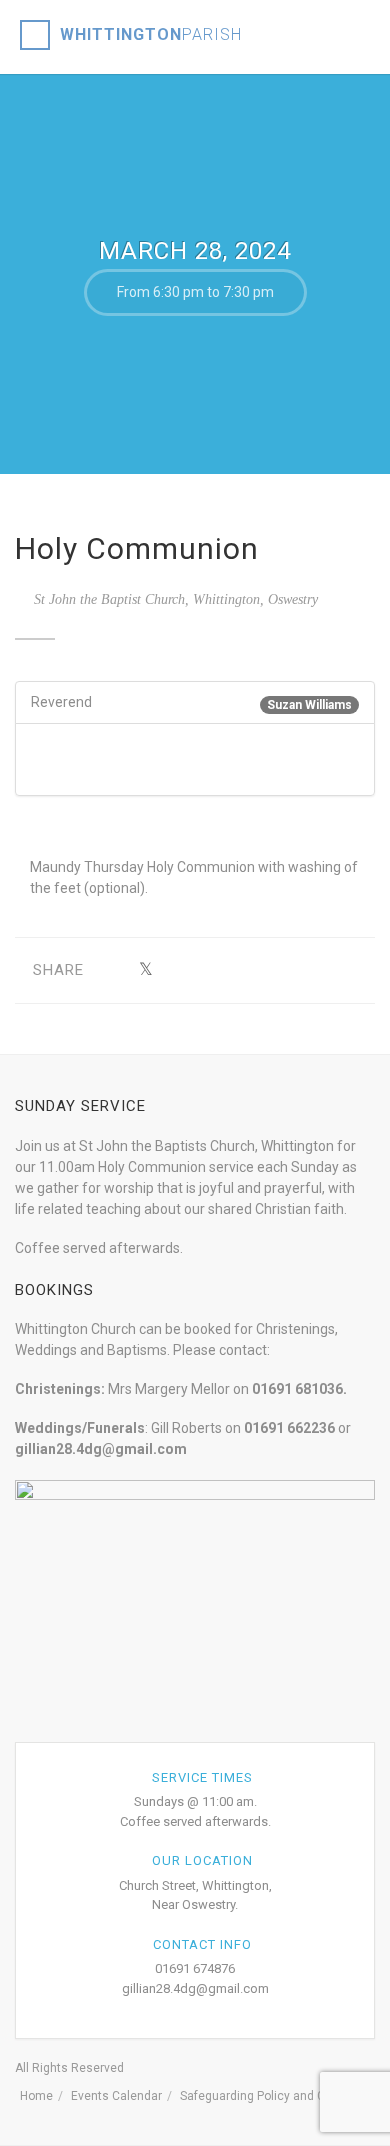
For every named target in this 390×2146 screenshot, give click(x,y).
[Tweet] (145, 970)
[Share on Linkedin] (300, 970)
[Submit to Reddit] (269, 970)
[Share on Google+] (176, 970)
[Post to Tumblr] (207, 970)
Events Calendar (116, 2096)
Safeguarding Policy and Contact (270, 2096)
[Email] (331, 970)
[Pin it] (238, 970)
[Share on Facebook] (114, 970)
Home (36, 2096)
